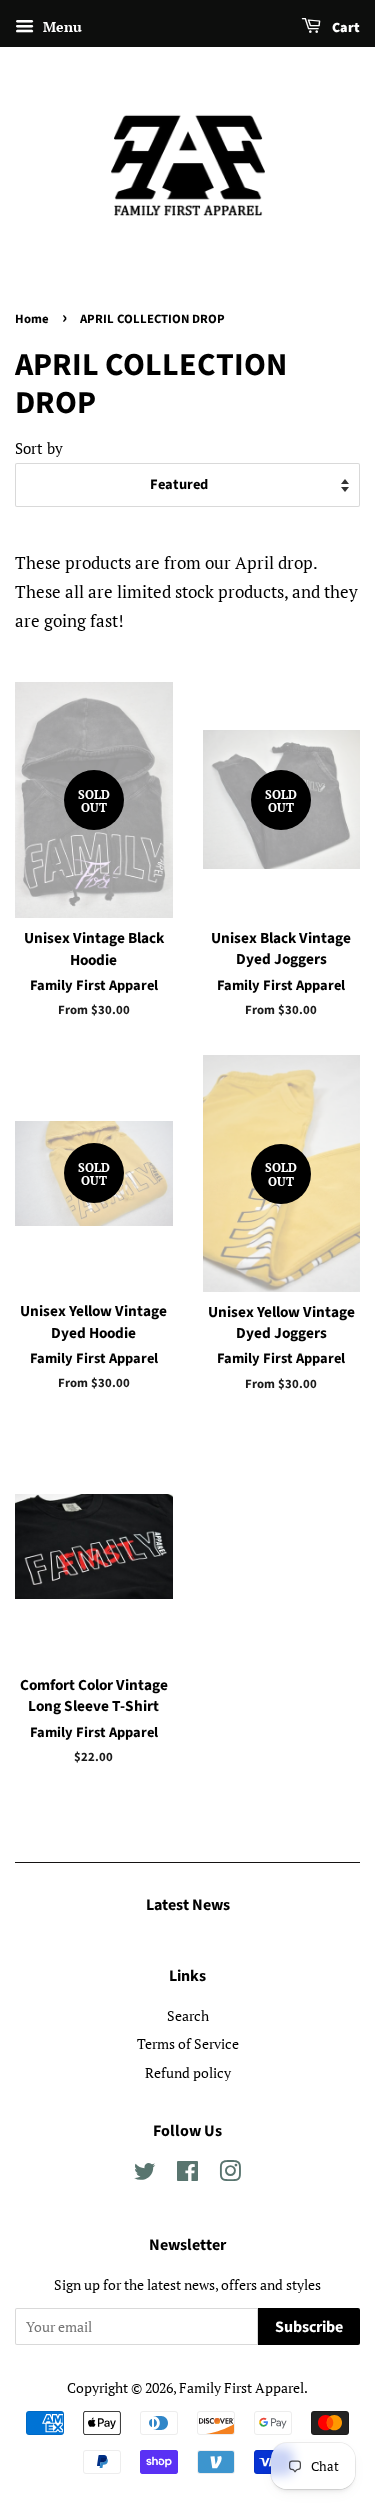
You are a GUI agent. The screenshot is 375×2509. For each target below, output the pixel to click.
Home (32, 319)
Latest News (188, 1905)
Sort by (39, 448)
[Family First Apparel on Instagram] (230, 2174)
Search (188, 2015)
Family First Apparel (241, 2387)
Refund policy (188, 2072)
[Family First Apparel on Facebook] (187, 2174)
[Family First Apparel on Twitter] (145, 2174)
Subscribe (309, 2327)
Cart (344, 28)
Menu (60, 26)
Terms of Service (188, 2043)
